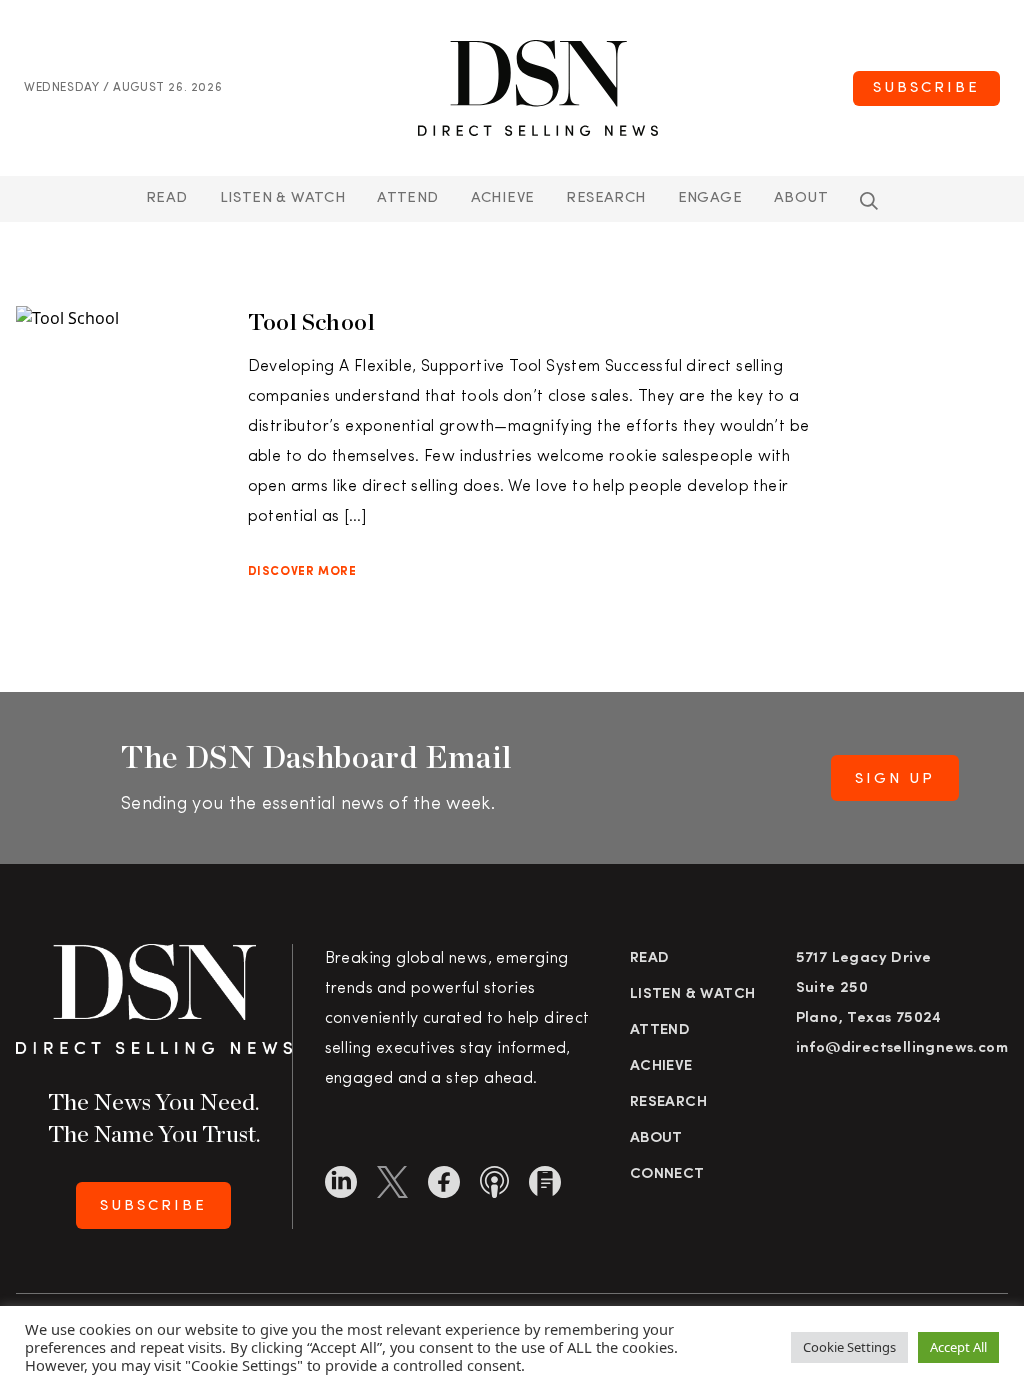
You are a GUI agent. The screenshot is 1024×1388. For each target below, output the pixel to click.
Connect (667, 1174)
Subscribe (926, 88)
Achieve (503, 198)
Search (869, 201)
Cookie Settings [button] (849, 1347)
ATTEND (407, 198)
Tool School (311, 321)
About (801, 198)
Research (605, 198)
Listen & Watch (283, 198)
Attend (660, 1030)
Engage (710, 198)
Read (167, 198)
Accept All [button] (958, 1347)
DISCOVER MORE (302, 572)
